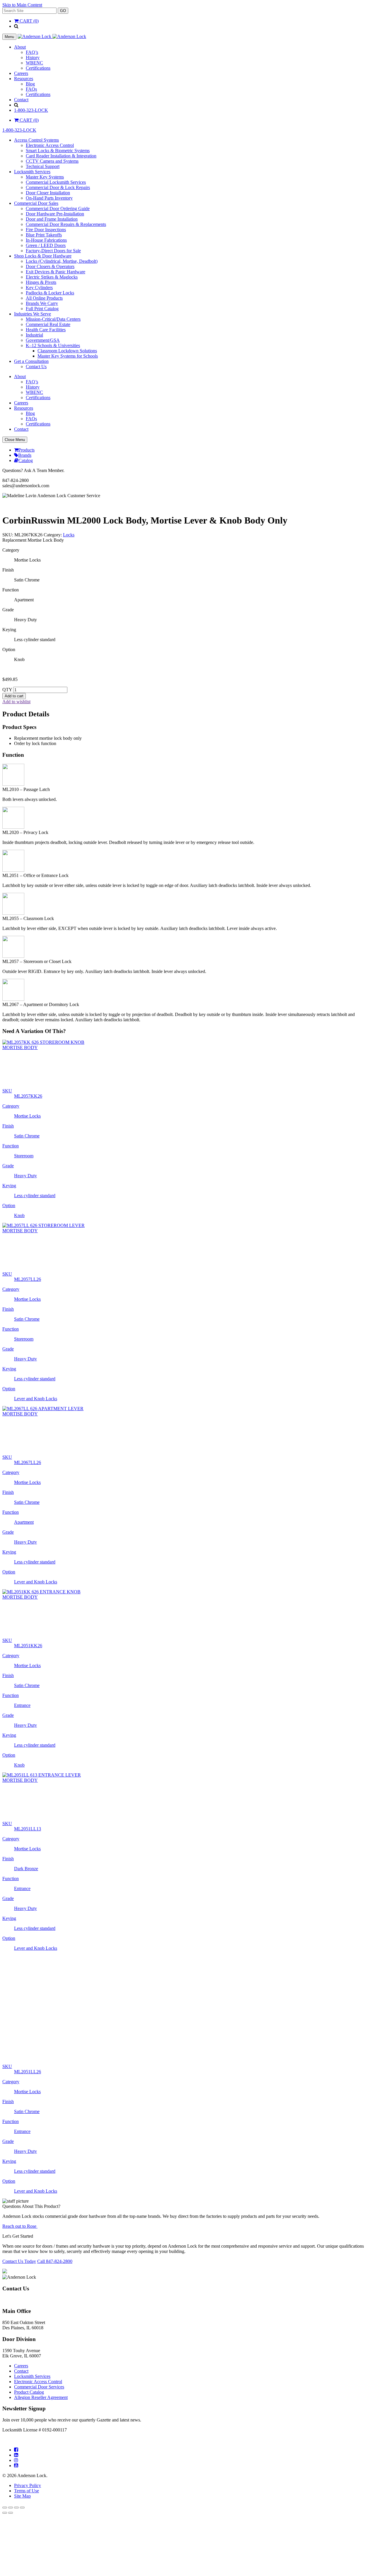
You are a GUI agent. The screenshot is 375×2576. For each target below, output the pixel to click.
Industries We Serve (33, 314)
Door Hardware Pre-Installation (55, 214)
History (33, 58)
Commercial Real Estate (48, 324)
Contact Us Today (19, 2202)
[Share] (16, 2448)
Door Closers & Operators (50, 266)
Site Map (22, 2436)
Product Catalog (29, 2332)
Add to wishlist (16, 702)
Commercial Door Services (39, 2327)
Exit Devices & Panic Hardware (56, 272)
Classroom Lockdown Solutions (67, 351)
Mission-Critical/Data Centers (53, 319)
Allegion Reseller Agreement (41, 2338)
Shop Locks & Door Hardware (43, 256)
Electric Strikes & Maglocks (52, 277)
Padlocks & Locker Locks (50, 293)
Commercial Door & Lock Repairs (58, 187)
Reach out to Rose (20, 2166)
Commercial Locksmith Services (56, 182)
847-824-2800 (16, 2240)
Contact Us (36, 367)
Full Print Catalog (42, 309)
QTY (7, 690)
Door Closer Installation (48, 193)
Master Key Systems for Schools (68, 356)
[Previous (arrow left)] (5, 2453)
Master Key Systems (45, 177)
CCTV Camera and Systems (52, 161)
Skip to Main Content (22, 5)
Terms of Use (27, 2431)
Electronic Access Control (50, 145)
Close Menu (15, 440)
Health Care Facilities (46, 330)
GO (63, 11)
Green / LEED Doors (46, 245)
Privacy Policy (28, 2426)
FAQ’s (32, 52)
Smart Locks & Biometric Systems (58, 151)
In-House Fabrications (46, 240)
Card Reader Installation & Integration (61, 156)
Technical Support (43, 166)
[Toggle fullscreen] (11, 2448)
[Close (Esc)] (22, 2448)
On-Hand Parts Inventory (49, 198)
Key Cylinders (39, 288)
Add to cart (14, 696)
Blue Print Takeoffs (44, 235)
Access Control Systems (36, 140)
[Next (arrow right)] (11, 2453)
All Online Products (44, 298)
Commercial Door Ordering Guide (58, 208)
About (20, 47)
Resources (24, 79)
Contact (21, 100)
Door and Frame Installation (52, 219)
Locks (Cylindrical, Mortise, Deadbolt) (62, 261)
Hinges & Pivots (41, 282)
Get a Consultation (31, 361)
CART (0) (29, 21)
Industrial (34, 335)
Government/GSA (43, 340)
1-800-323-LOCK (31, 110)
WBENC (34, 63)
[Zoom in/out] (5, 2448)
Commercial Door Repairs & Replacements (66, 224)
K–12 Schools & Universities (53, 345)
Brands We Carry (42, 303)
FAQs (31, 89)
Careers (21, 73)
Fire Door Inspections (46, 230)
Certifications (38, 68)
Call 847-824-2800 (55, 2202)
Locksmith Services (32, 172)
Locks (69, 535)
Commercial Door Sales (36, 203)
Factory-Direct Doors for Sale (53, 251)
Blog (30, 84)
